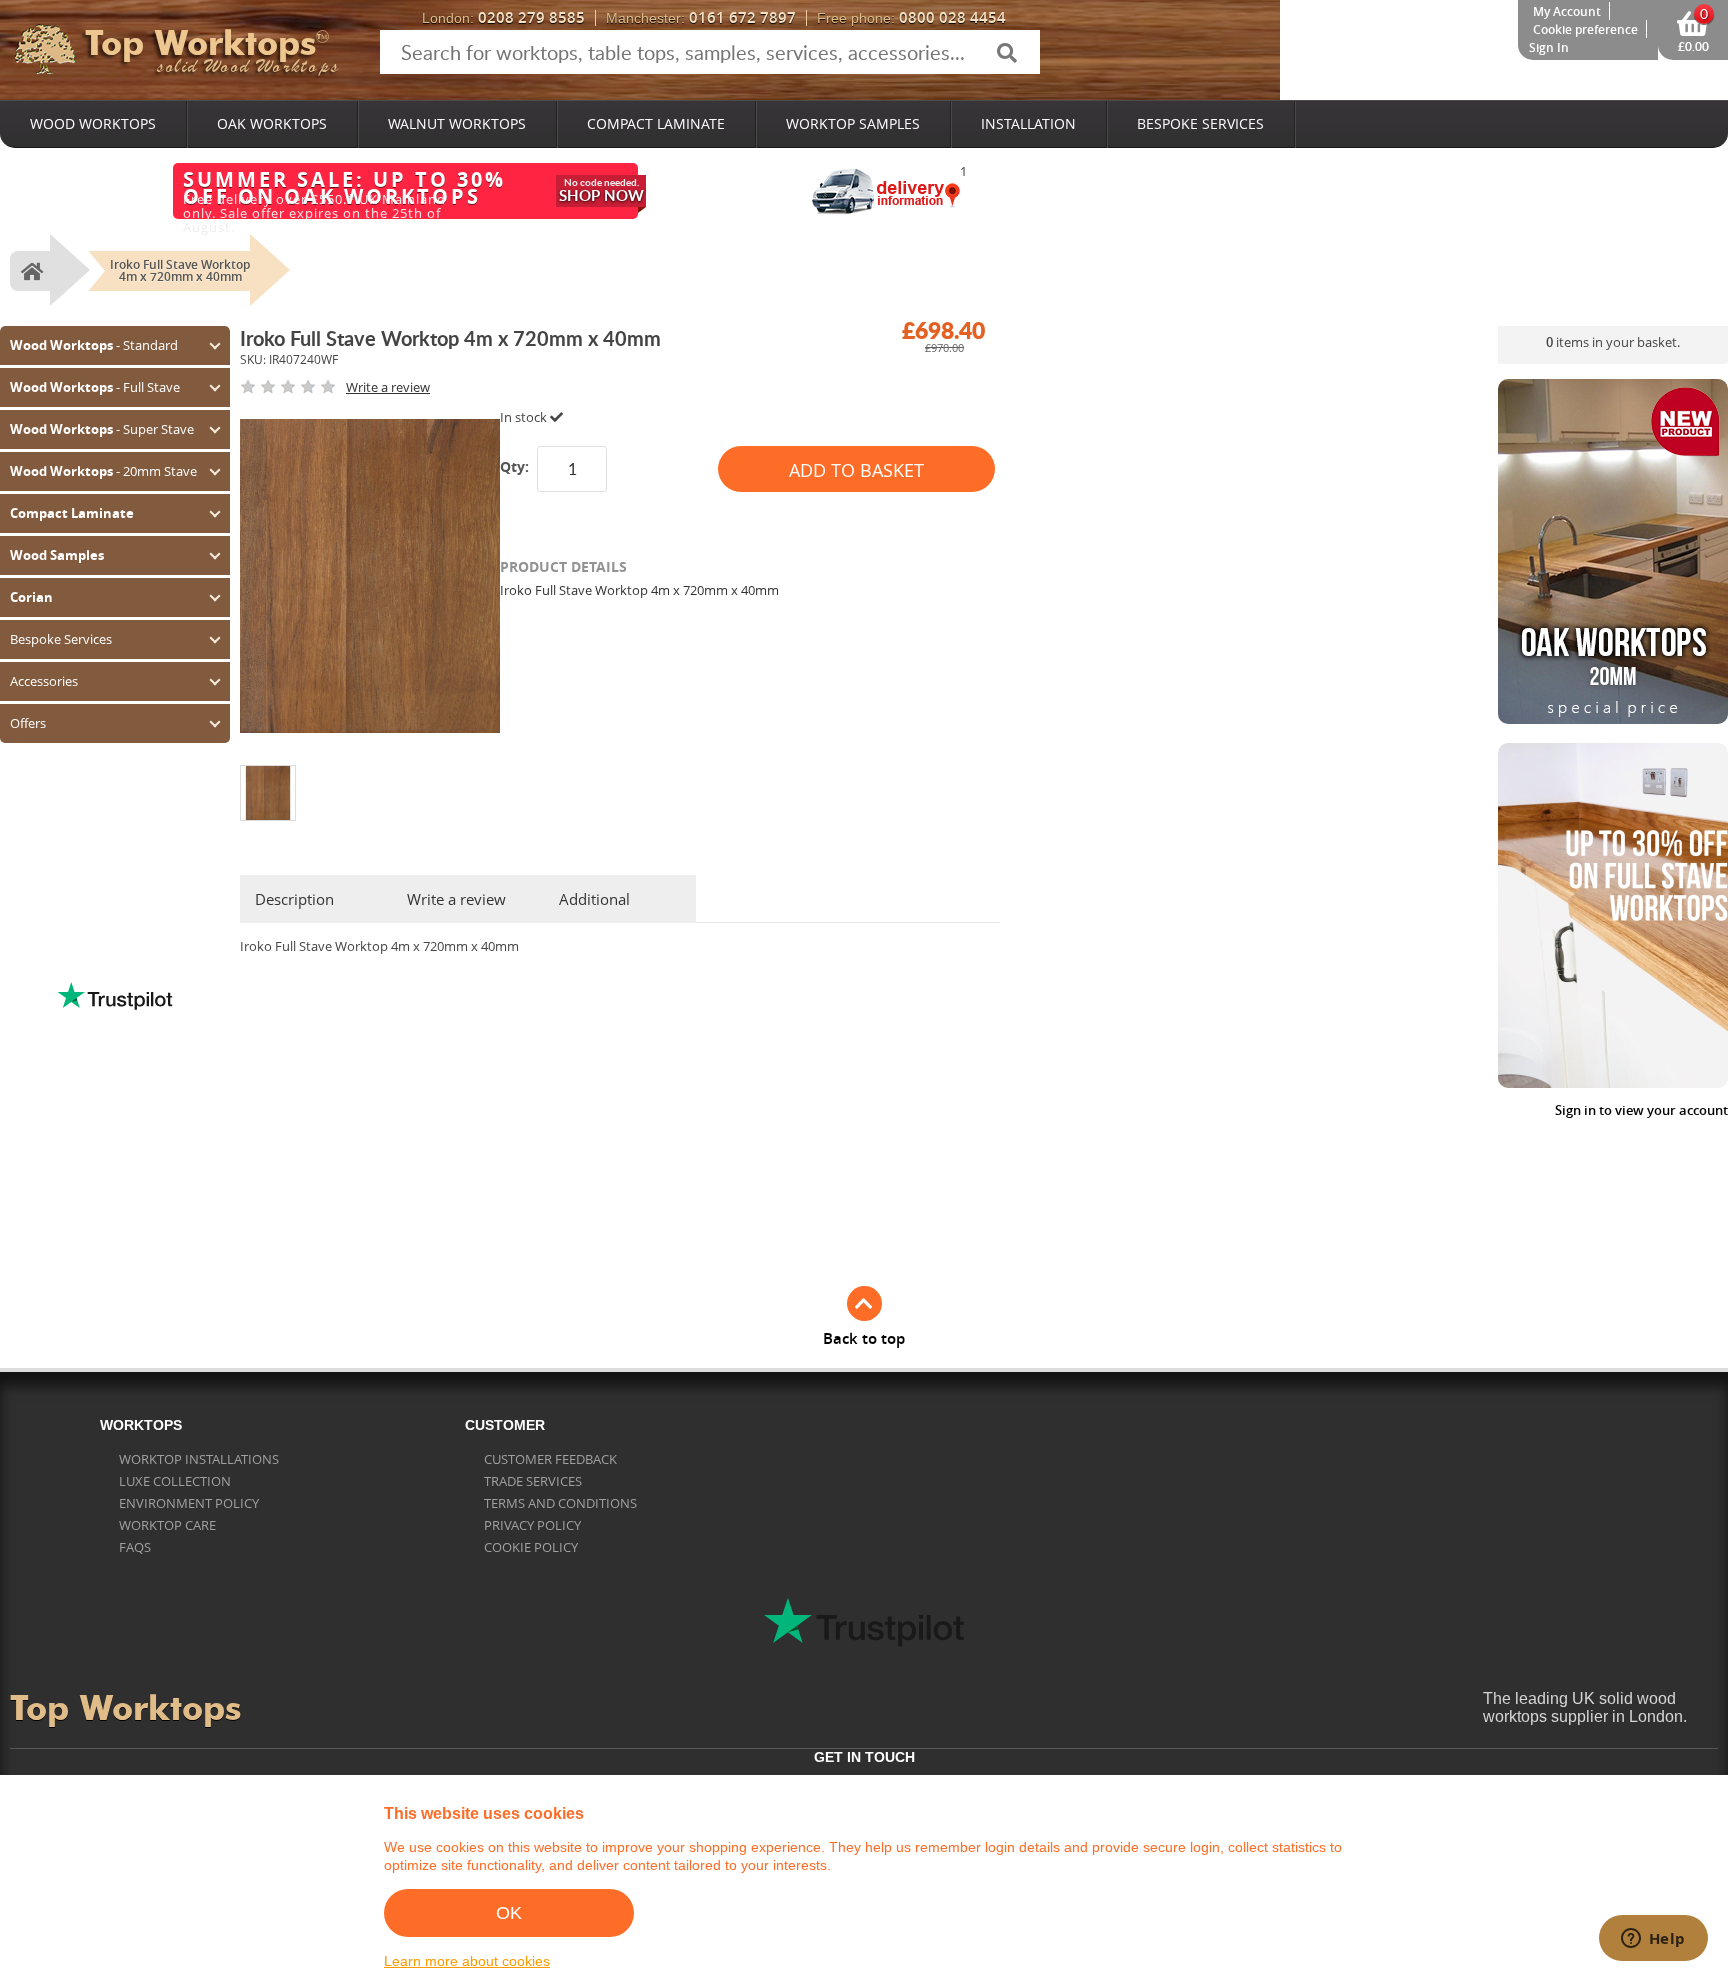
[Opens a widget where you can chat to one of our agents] (1653, 1940)
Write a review (456, 899)
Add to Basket (856, 470)
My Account (1567, 11)
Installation (1028, 123)
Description (294, 899)
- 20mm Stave (103, 471)
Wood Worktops (93, 123)
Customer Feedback (550, 1459)
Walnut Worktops (457, 123)
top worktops (200, 43)
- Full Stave (95, 387)
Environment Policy (189, 1503)
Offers (28, 723)
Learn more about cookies (467, 1961)
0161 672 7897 (701, 18)
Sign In (1549, 47)
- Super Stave (102, 429)
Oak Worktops (272, 123)
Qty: (514, 466)
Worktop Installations (199, 1459)
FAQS (135, 1547)
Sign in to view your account (1641, 1110)
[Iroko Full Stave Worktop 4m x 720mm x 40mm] (268, 773)
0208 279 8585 (503, 18)
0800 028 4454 (911, 18)
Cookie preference (1585, 29)
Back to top (864, 1338)
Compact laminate (656, 123)
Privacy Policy (532, 1525)
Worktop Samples (853, 123)
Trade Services (533, 1481)
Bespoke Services (1200, 123)
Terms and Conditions (560, 1503)
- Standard (94, 345)
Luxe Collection (175, 1481)
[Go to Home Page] (29, 271)
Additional (594, 899)
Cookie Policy (531, 1547)
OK (509, 1913)
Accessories (44, 681)
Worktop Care (167, 1525)
